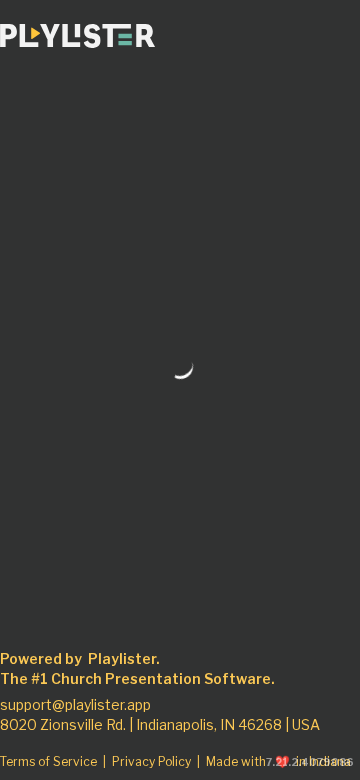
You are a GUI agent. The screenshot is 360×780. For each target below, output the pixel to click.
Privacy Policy (151, 762)
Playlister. (124, 659)
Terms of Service (48, 762)
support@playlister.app (75, 705)
